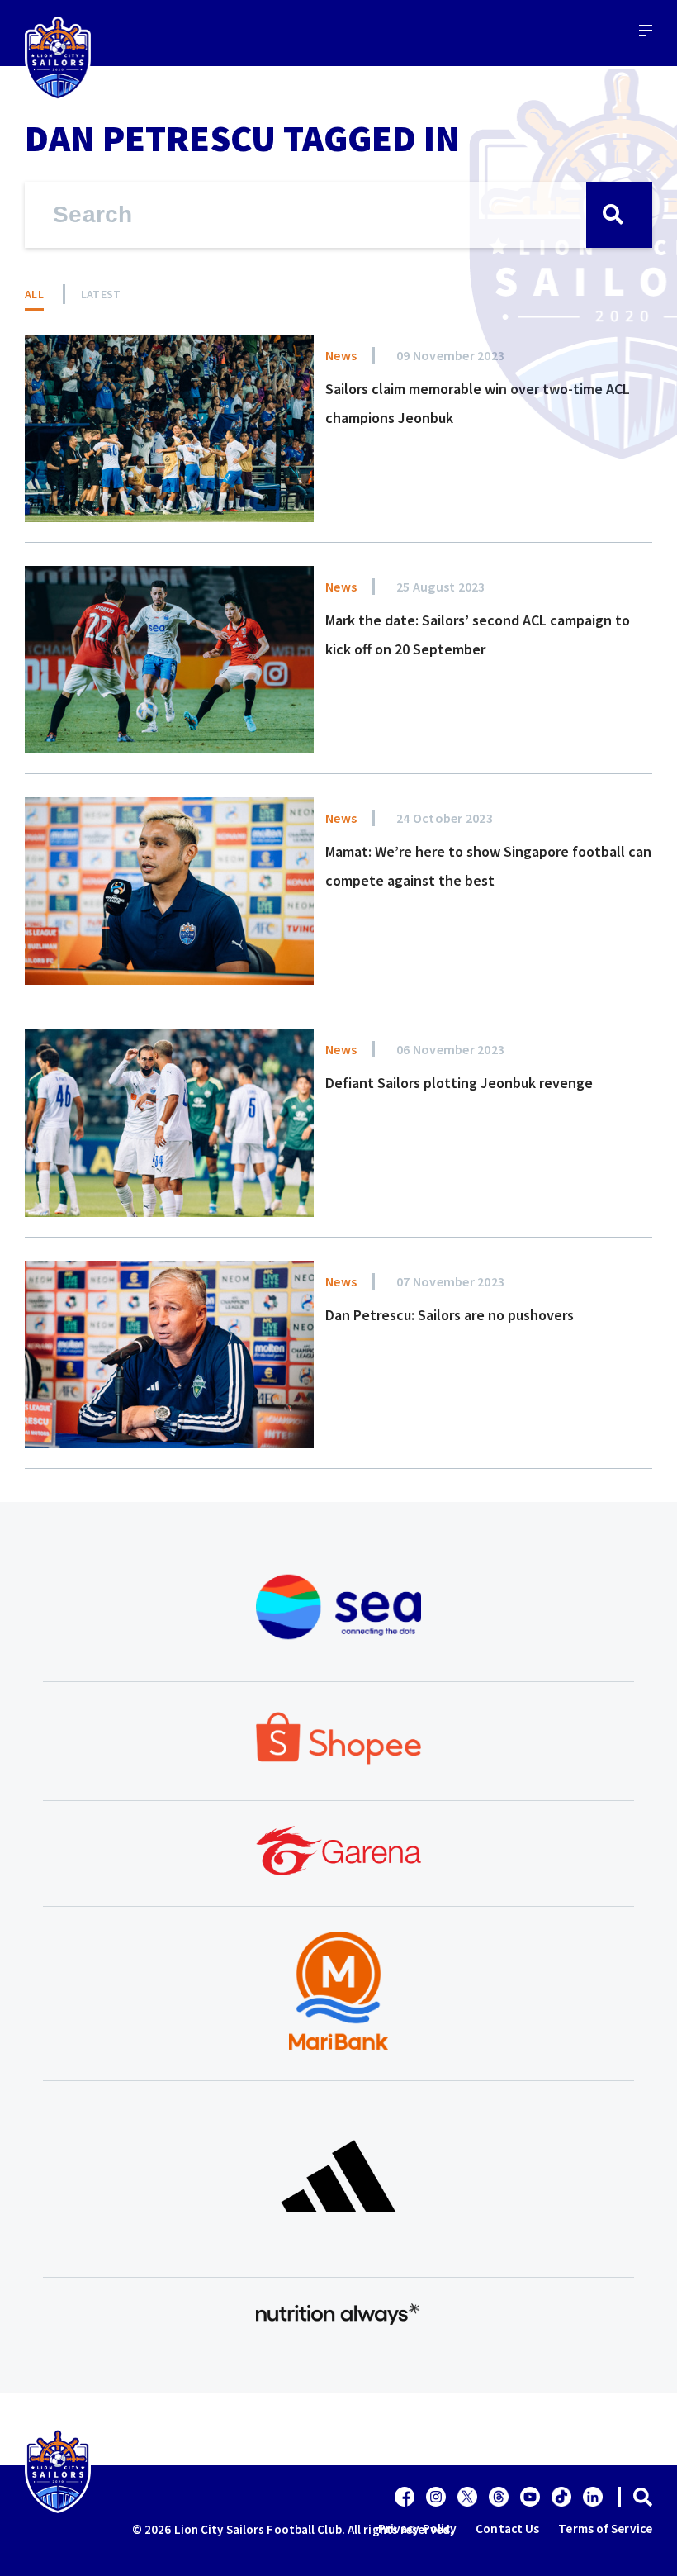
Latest (101, 294)
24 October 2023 (445, 818)
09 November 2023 (450, 355)
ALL (34, 294)
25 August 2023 (441, 587)
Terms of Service (605, 2528)
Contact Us (507, 2528)
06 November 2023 (450, 1049)
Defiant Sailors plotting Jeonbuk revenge (459, 1083)
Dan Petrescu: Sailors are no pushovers (450, 1315)
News (341, 355)
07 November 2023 (450, 1281)
